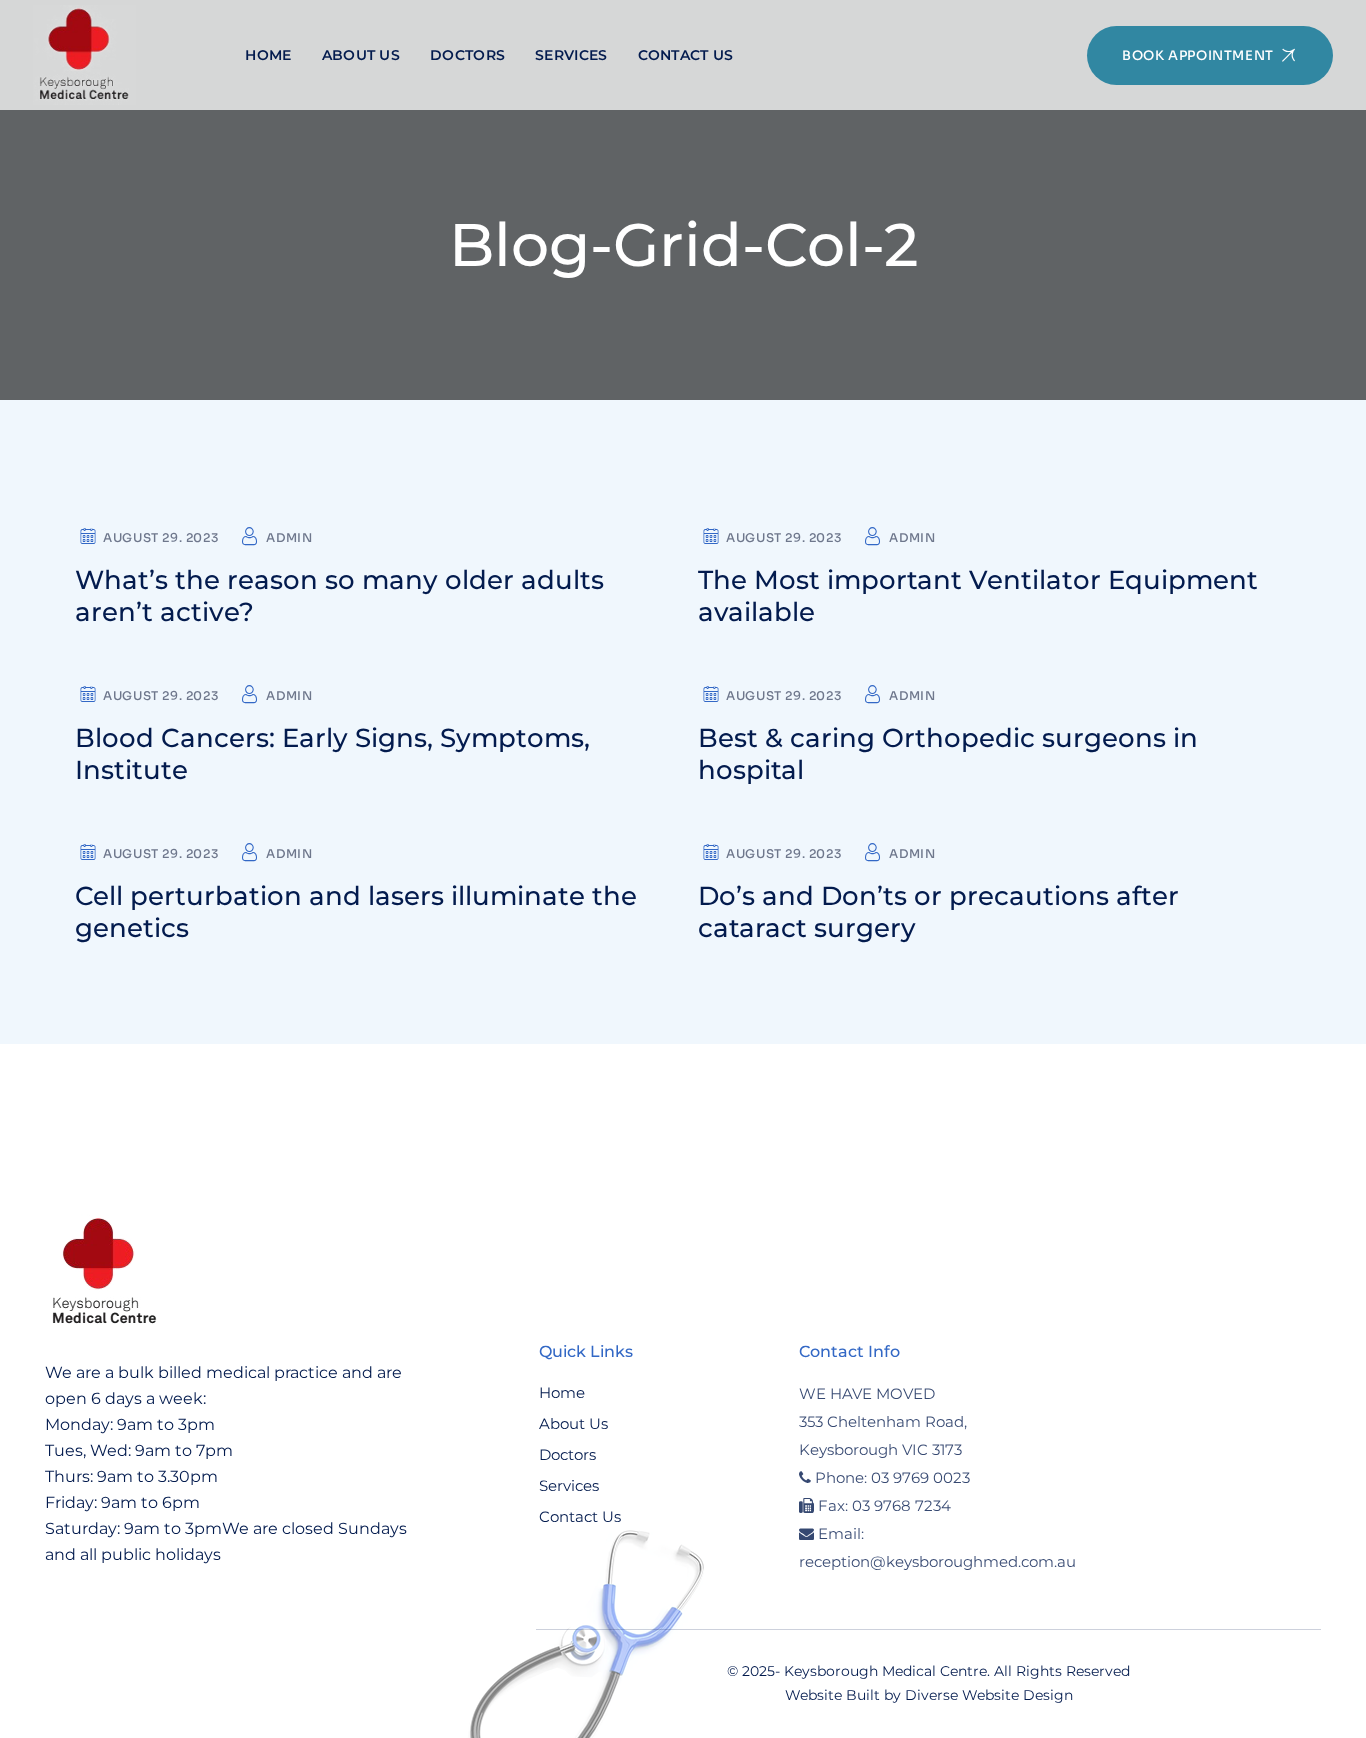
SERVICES (571, 55)
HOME (268, 55)
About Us (573, 1423)
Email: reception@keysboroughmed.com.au (937, 1547)
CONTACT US (686, 55)
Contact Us (580, 1516)
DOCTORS (467, 55)
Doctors (567, 1454)
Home (562, 1392)
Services (569, 1485)
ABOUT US (361, 55)
